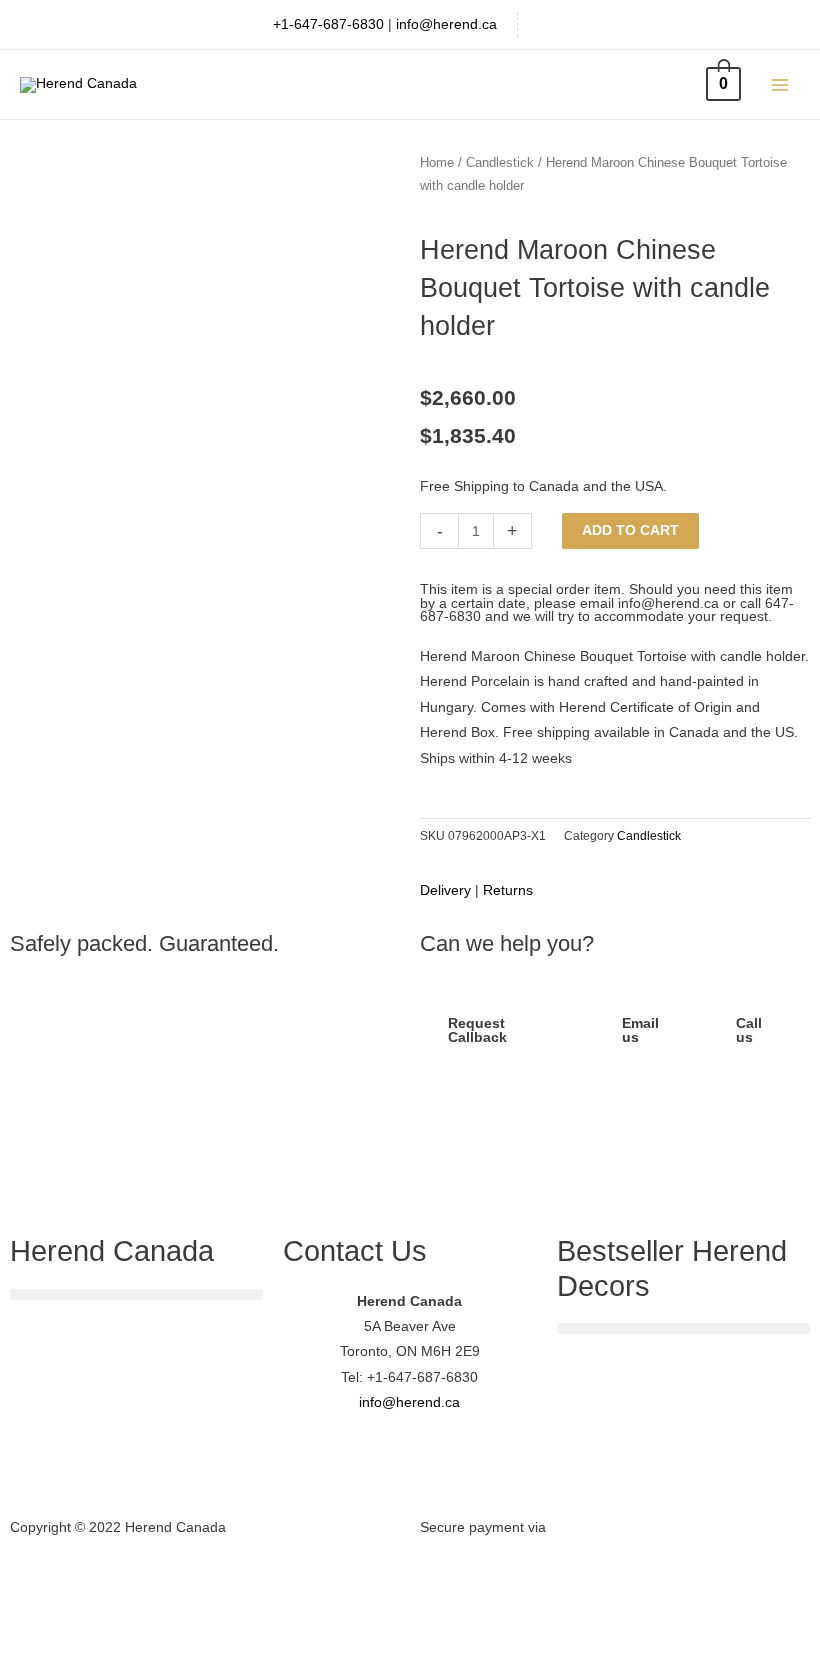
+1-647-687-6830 (328, 24)
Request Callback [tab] (477, 1030)
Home (437, 163)
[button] (136, 1294)
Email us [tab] (640, 1030)
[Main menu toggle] (780, 84)
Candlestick (500, 163)
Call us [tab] (749, 1030)
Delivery (445, 890)
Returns (508, 890)
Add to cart (630, 530)
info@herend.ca (446, 24)
